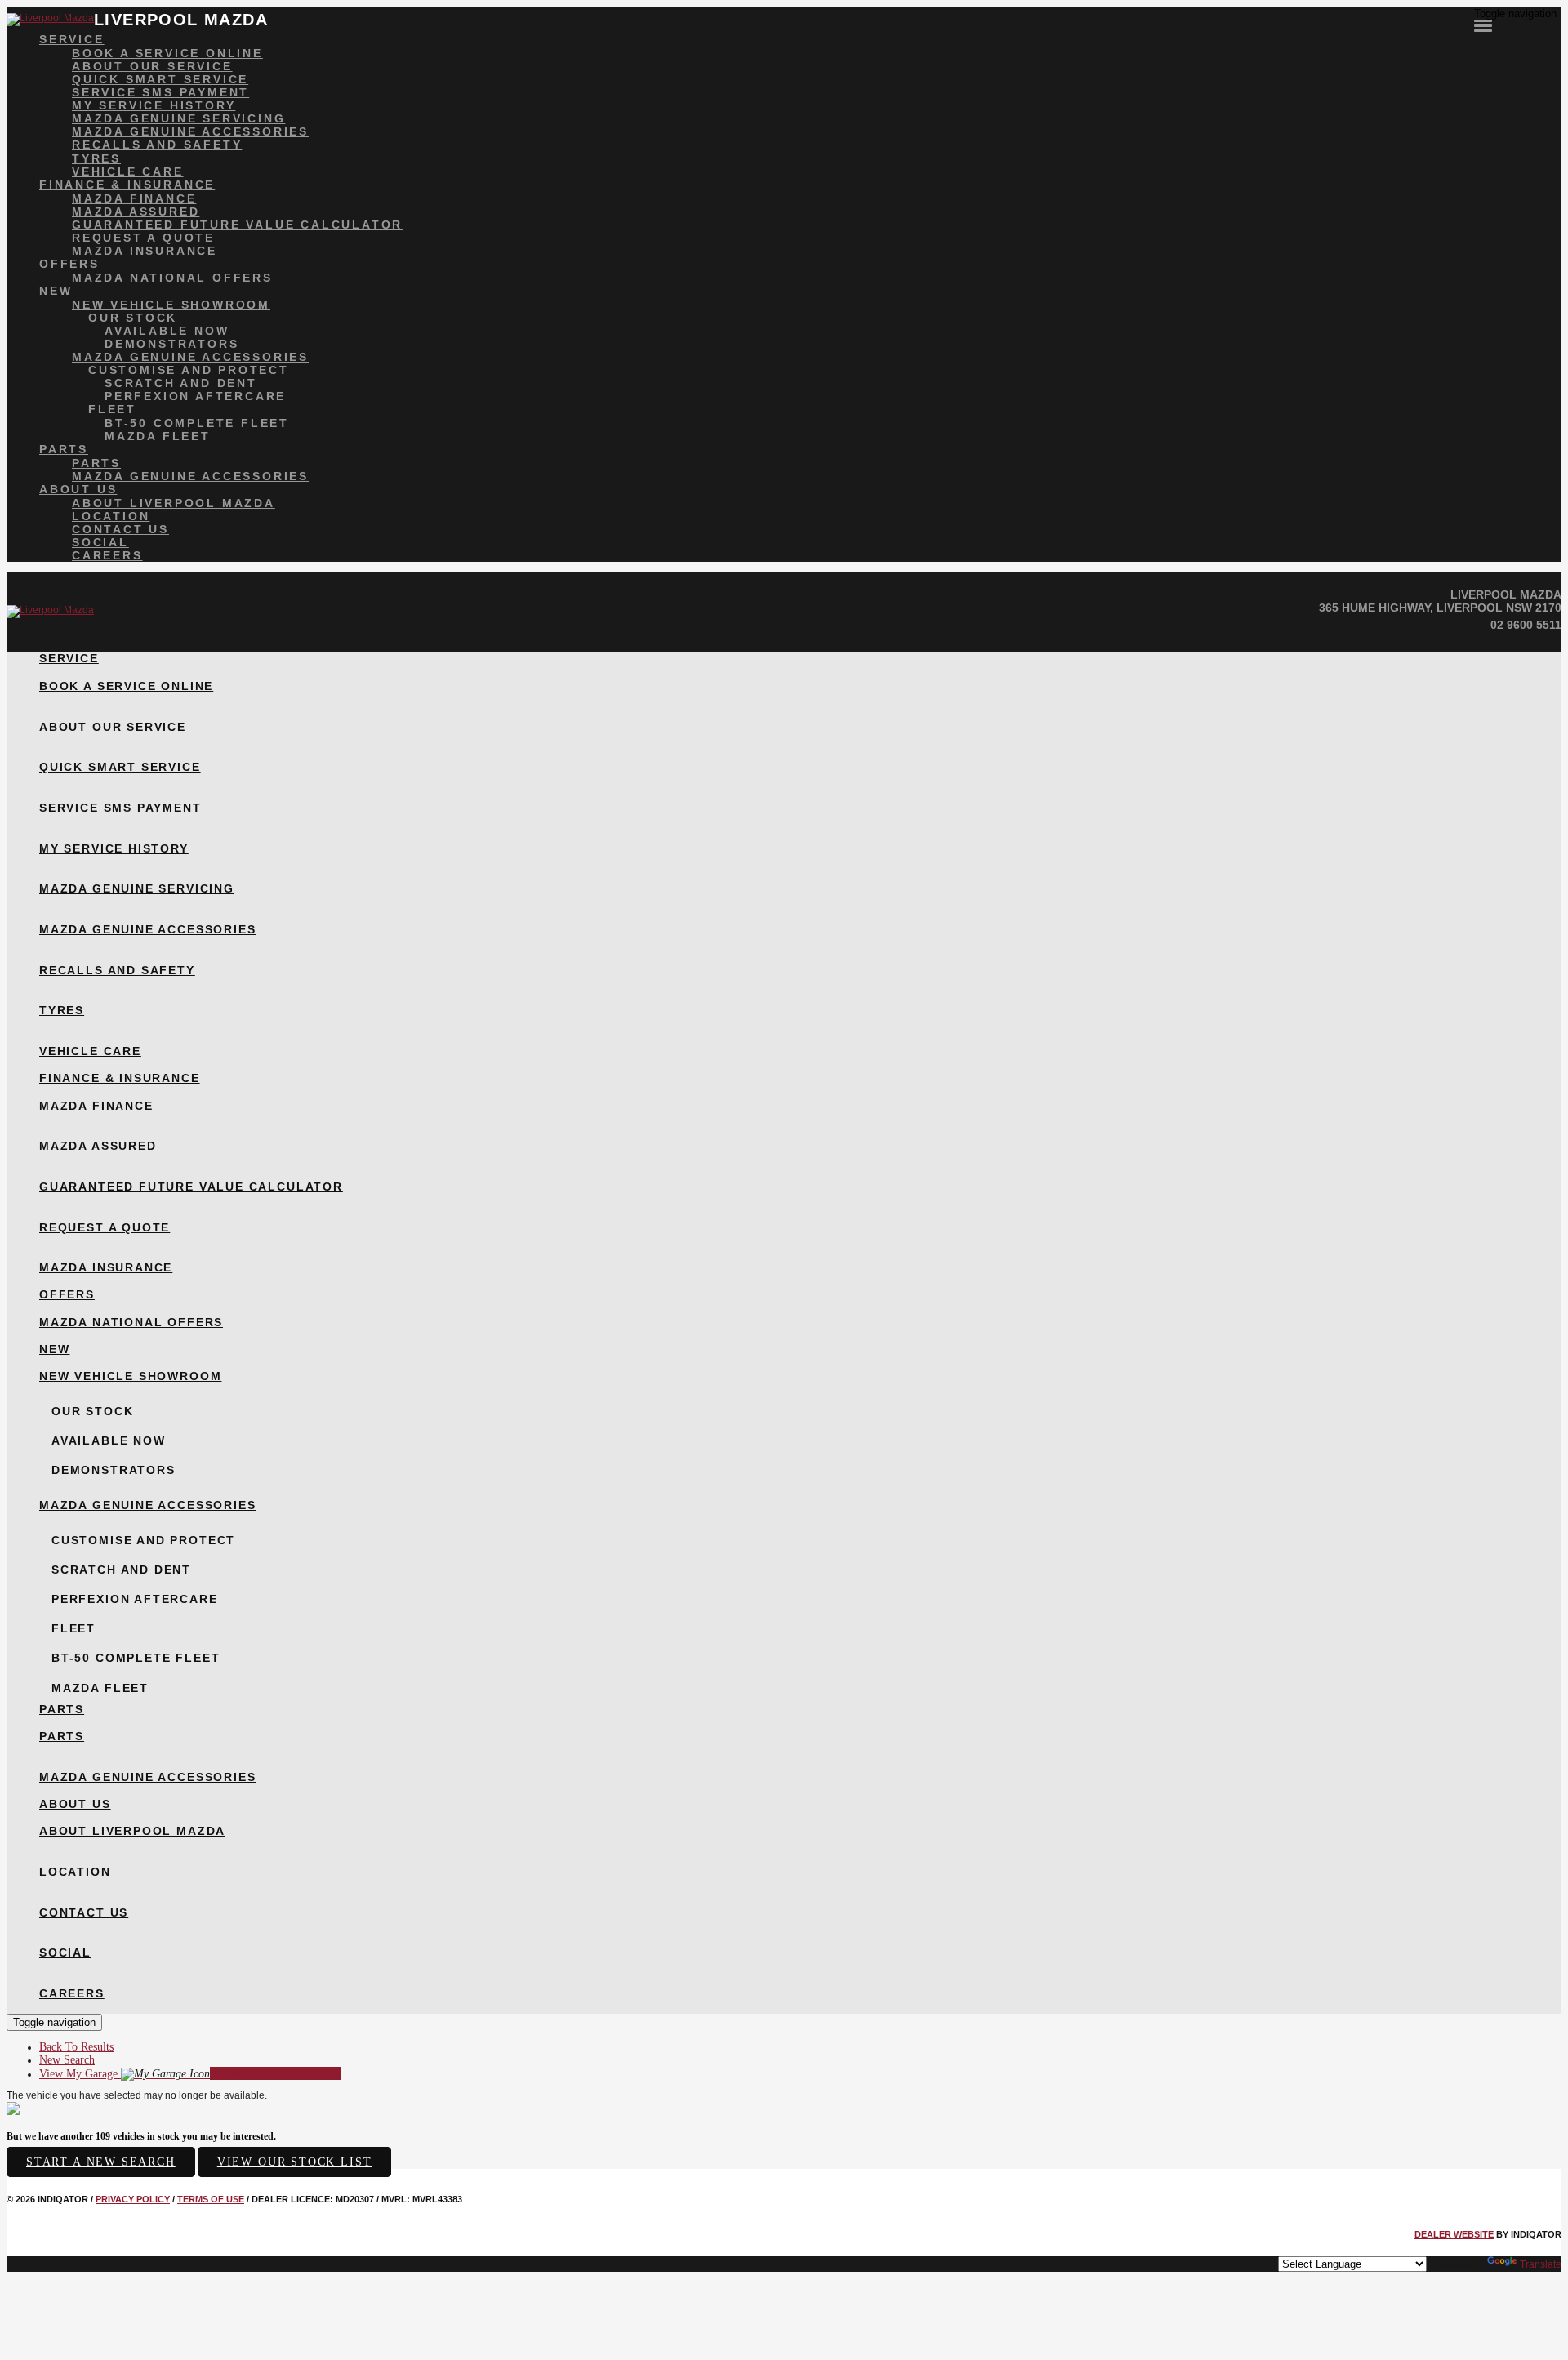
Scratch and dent (181, 383)
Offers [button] (69, 264)
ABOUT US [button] (78, 489)
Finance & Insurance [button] (127, 185)
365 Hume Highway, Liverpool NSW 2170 (1440, 608)
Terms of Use (211, 2199)
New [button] (56, 291)
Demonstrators (171, 344)
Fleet (112, 409)
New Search (67, 2060)
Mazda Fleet (158, 436)
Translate (1541, 2264)
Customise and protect (189, 370)
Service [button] (72, 39)
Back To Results (76, 2047)
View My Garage (190, 2074)
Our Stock (133, 318)
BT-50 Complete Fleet (197, 423)
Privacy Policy (133, 2199)
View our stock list (295, 2162)
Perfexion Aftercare (195, 396)
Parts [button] (64, 449)
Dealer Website (1454, 2234)
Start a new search (101, 2162)
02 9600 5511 (1526, 625)
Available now (167, 331)
